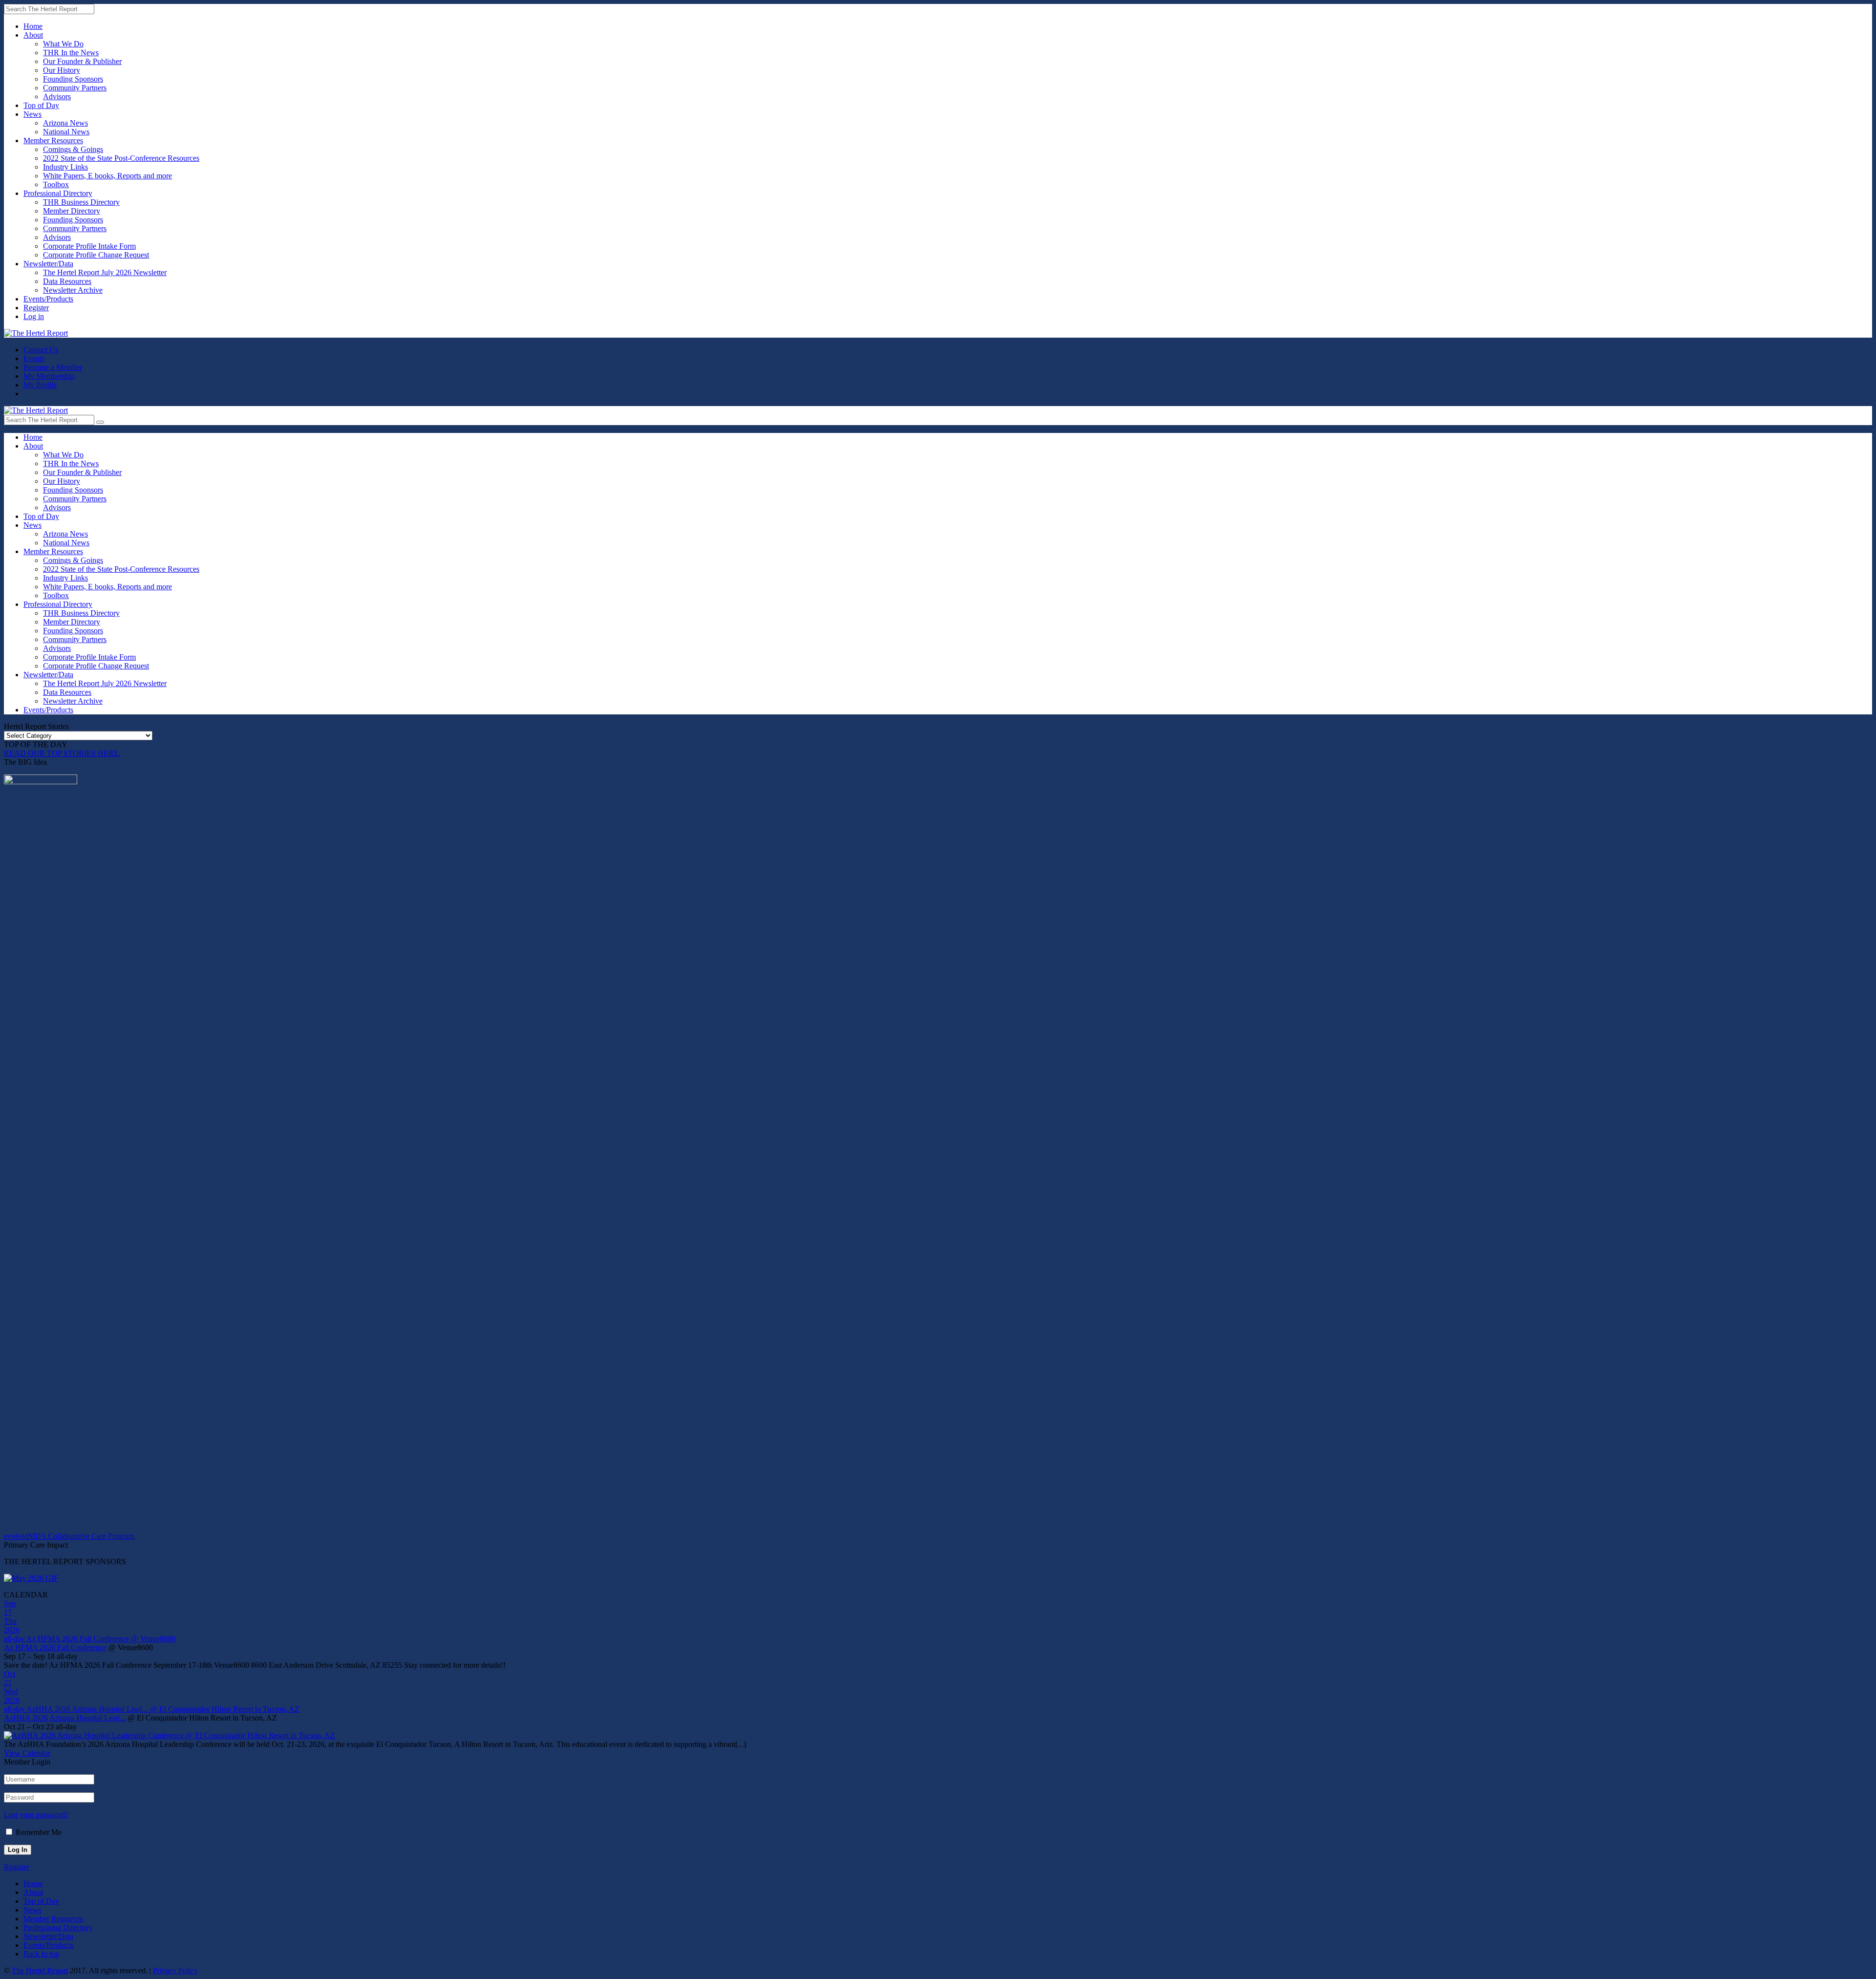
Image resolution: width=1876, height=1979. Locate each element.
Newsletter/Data (48, 264)
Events (34, 358)
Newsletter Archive (73, 290)
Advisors (57, 97)
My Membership (49, 376)
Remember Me (39, 1832)
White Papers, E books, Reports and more (107, 176)
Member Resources (53, 140)
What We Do (63, 44)
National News (66, 132)
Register (36, 308)
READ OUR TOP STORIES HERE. (62, 753)
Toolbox (56, 184)
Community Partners (75, 88)
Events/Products (48, 299)
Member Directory (72, 211)
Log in (34, 316)
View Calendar (27, 1753)
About (33, 35)
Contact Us (41, 350)
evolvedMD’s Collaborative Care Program (69, 1536)
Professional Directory (58, 193)
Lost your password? (36, 1815)
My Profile (40, 385)
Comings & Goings (73, 149)
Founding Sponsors (73, 79)
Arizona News (65, 123)
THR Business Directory (81, 202)
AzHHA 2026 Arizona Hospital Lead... (65, 1718)
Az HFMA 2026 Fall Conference (55, 1647)
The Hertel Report (40, 1970)
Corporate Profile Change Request (96, 255)
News (32, 114)
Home (33, 26)
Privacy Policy (175, 1970)
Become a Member (53, 367)
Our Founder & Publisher (82, 61)
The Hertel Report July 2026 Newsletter (105, 272)
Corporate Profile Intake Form (89, 246)
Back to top (41, 1954)
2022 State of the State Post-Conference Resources (121, 158)
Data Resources (67, 281)
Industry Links (65, 167)
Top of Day (41, 105)
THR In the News (71, 53)
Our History (62, 70)
